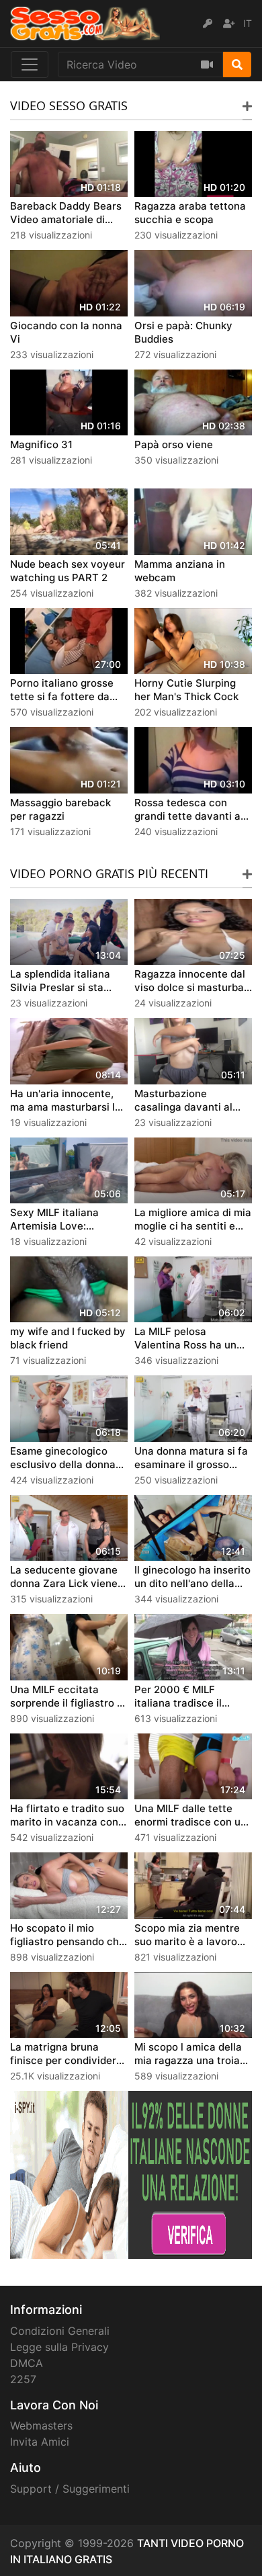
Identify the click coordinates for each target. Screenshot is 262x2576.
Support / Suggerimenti (70, 2489)
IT (248, 23)
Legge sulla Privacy (59, 2347)
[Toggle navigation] (30, 65)
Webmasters (41, 2425)
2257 (23, 2379)
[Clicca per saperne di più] (131, 2174)
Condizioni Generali (60, 2331)
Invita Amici (40, 2442)
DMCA (27, 2363)
